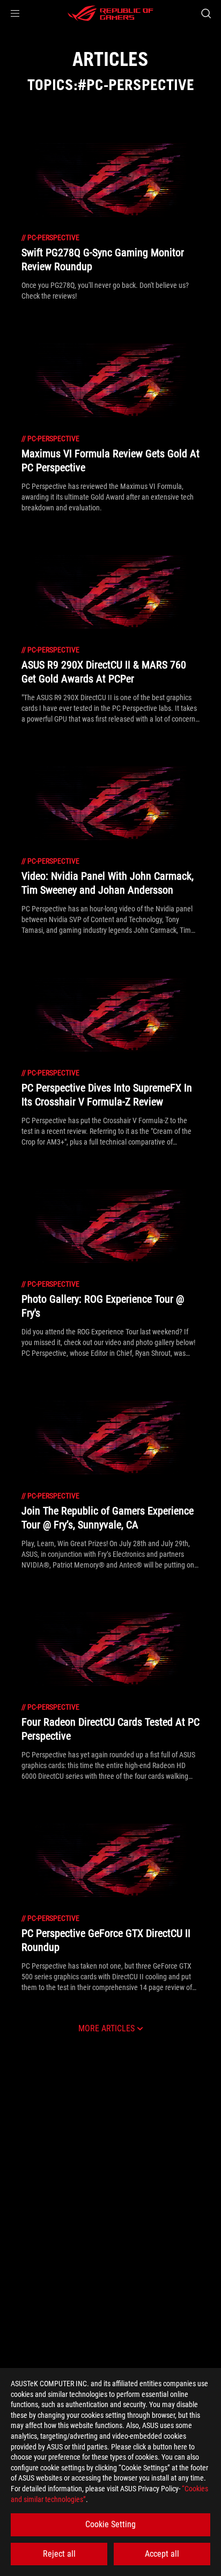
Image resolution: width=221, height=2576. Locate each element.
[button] (15, 13)
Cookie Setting (110, 2524)
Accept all (162, 2554)
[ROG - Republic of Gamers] (110, 13)
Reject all (59, 2554)
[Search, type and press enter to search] (206, 13)
